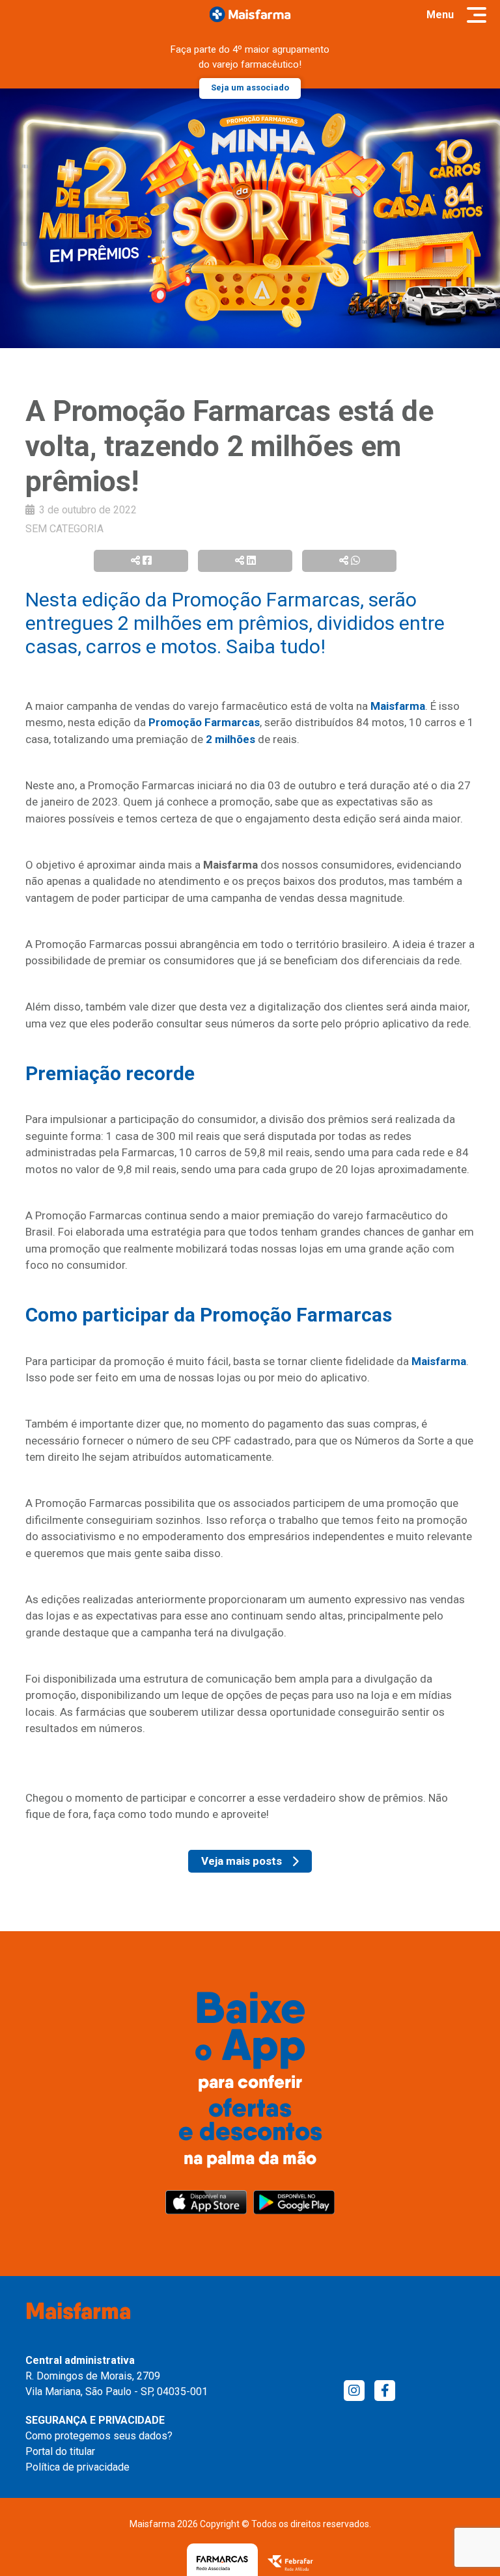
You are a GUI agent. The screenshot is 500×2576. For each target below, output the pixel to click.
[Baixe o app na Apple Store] (206, 2202)
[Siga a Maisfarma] (354, 2391)
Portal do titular (60, 2451)
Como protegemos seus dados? (99, 2436)
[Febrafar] (290, 2563)
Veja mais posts (242, 1861)
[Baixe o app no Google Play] (294, 2202)
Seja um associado (250, 88)
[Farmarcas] (222, 2563)
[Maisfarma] (250, 14)
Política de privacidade (77, 2467)
